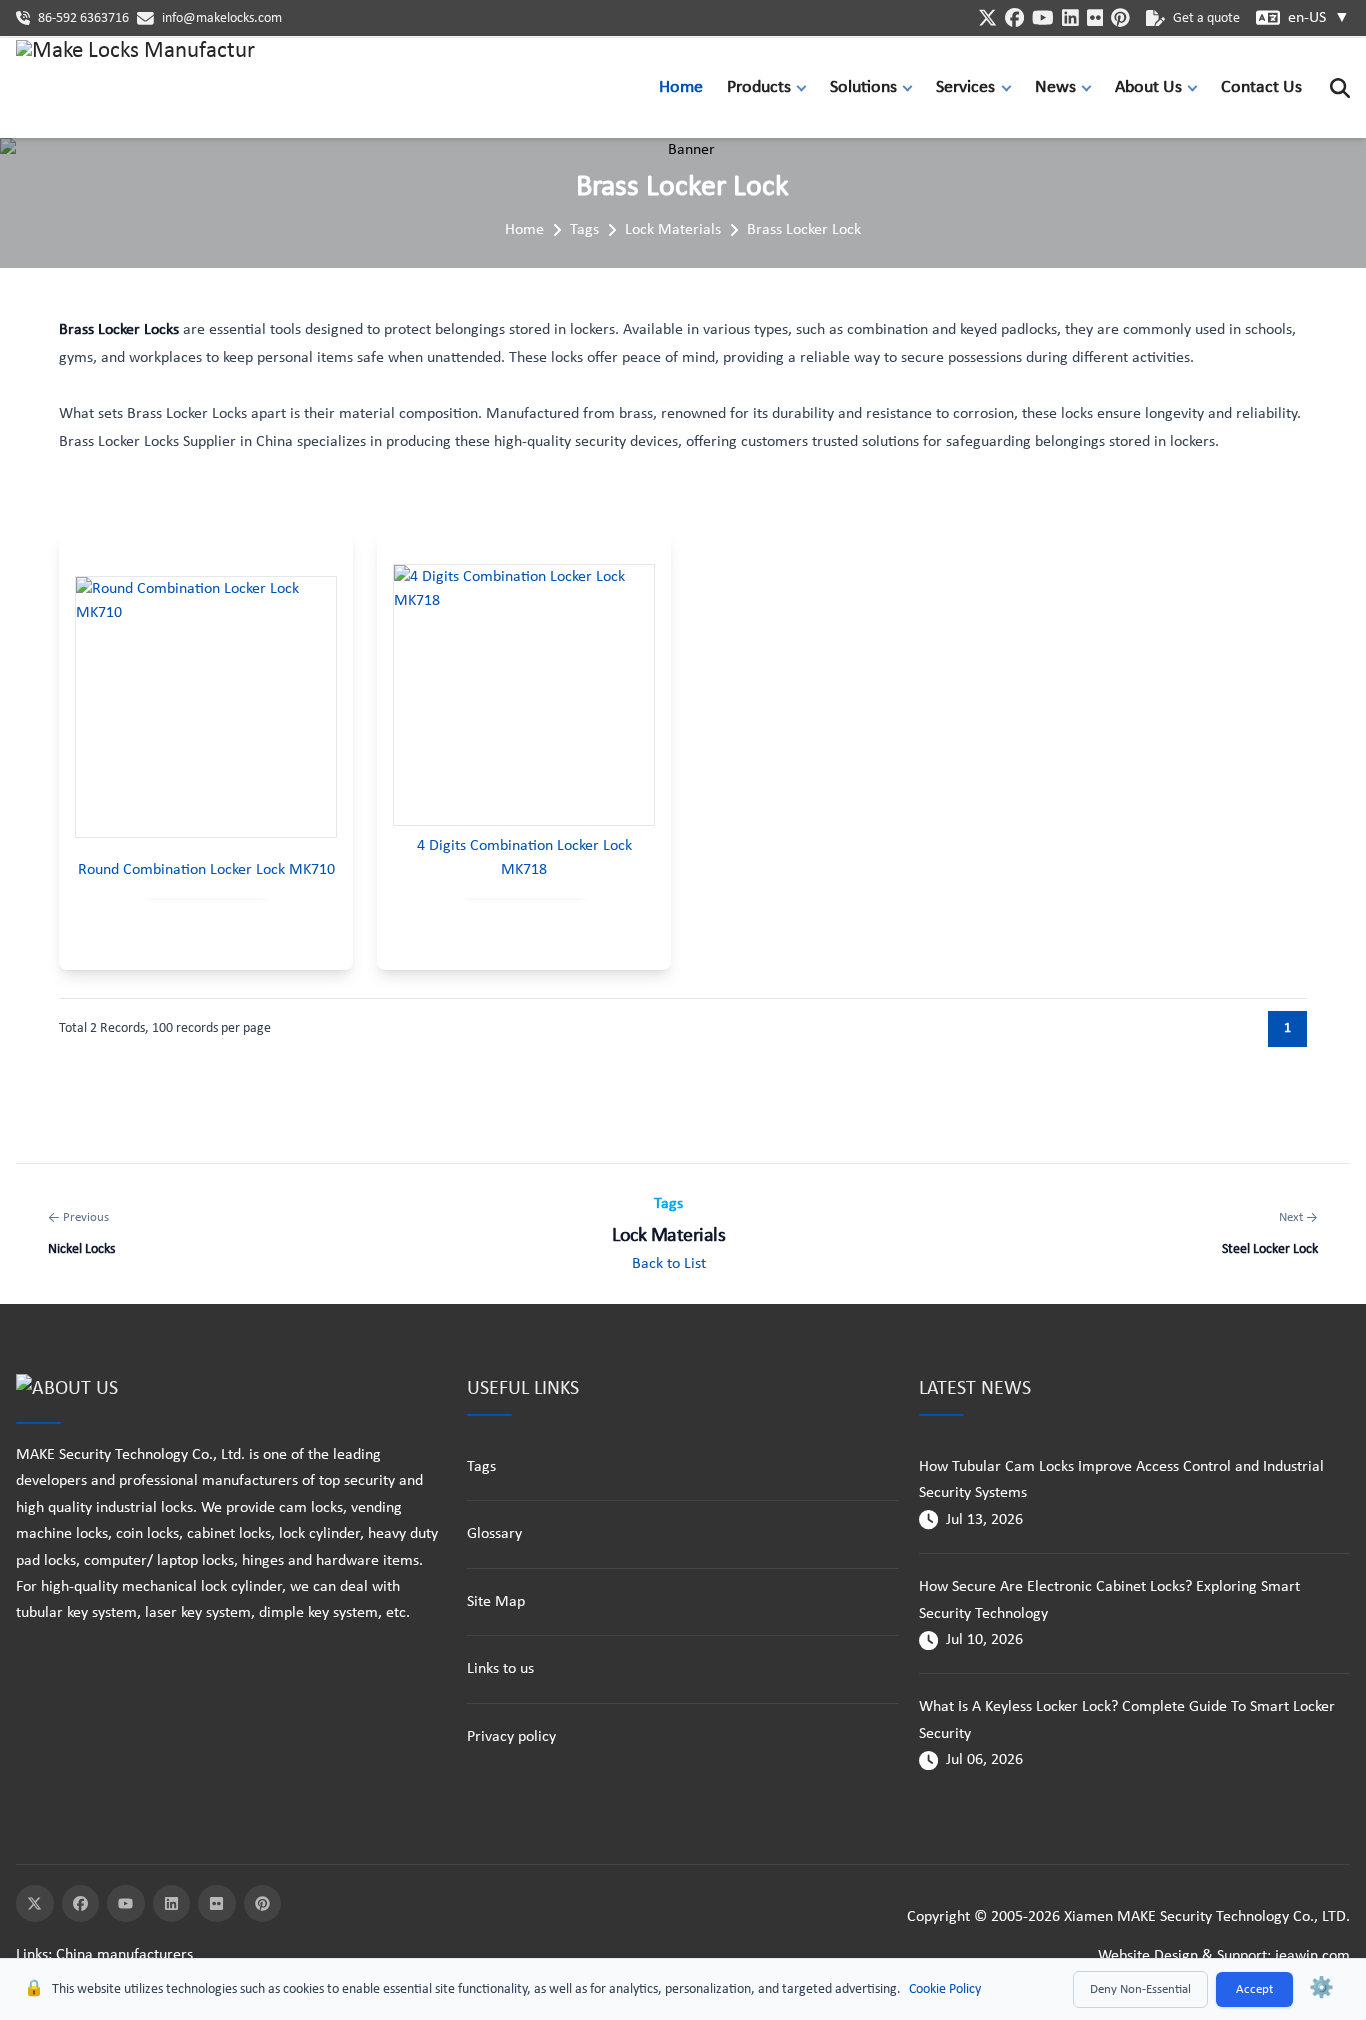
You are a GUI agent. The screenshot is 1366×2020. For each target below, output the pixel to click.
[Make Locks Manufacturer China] (136, 88)
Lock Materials (673, 230)
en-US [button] (1319, 18)
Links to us (500, 1669)
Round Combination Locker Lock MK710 (206, 870)
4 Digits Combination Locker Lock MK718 (524, 858)
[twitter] (987, 17)
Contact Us (1261, 87)
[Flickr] (217, 1904)
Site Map (496, 1602)
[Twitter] (35, 1904)
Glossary (494, 1534)
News (1055, 87)
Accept (1254, 1989)
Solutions (863, 87)
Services (965, 87)
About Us (1148, 87)
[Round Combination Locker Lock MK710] (206, 707)
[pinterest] (1120, 17)
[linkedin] (1070, 17)
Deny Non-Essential (1140, 1989)
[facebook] (1014, 17)
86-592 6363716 (83, 18)
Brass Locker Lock (804, 230)
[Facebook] (81, 1904)
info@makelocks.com (222, 18)
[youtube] (1043, 17)
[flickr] (1095, 17)
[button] (806, 87)
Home (681, 87)
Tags (584, 230)
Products (759, 87)
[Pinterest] (263, 1904)
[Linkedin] (172, 1904)
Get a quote (1206, 18)
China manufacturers (124, 1955)
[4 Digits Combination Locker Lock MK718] (524, 695)
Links (32, 1955)
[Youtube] (126, 1904)
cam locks (311, 1508)
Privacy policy (511, 1737)
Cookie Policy (945, 1989)
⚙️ (1321, 1989)
